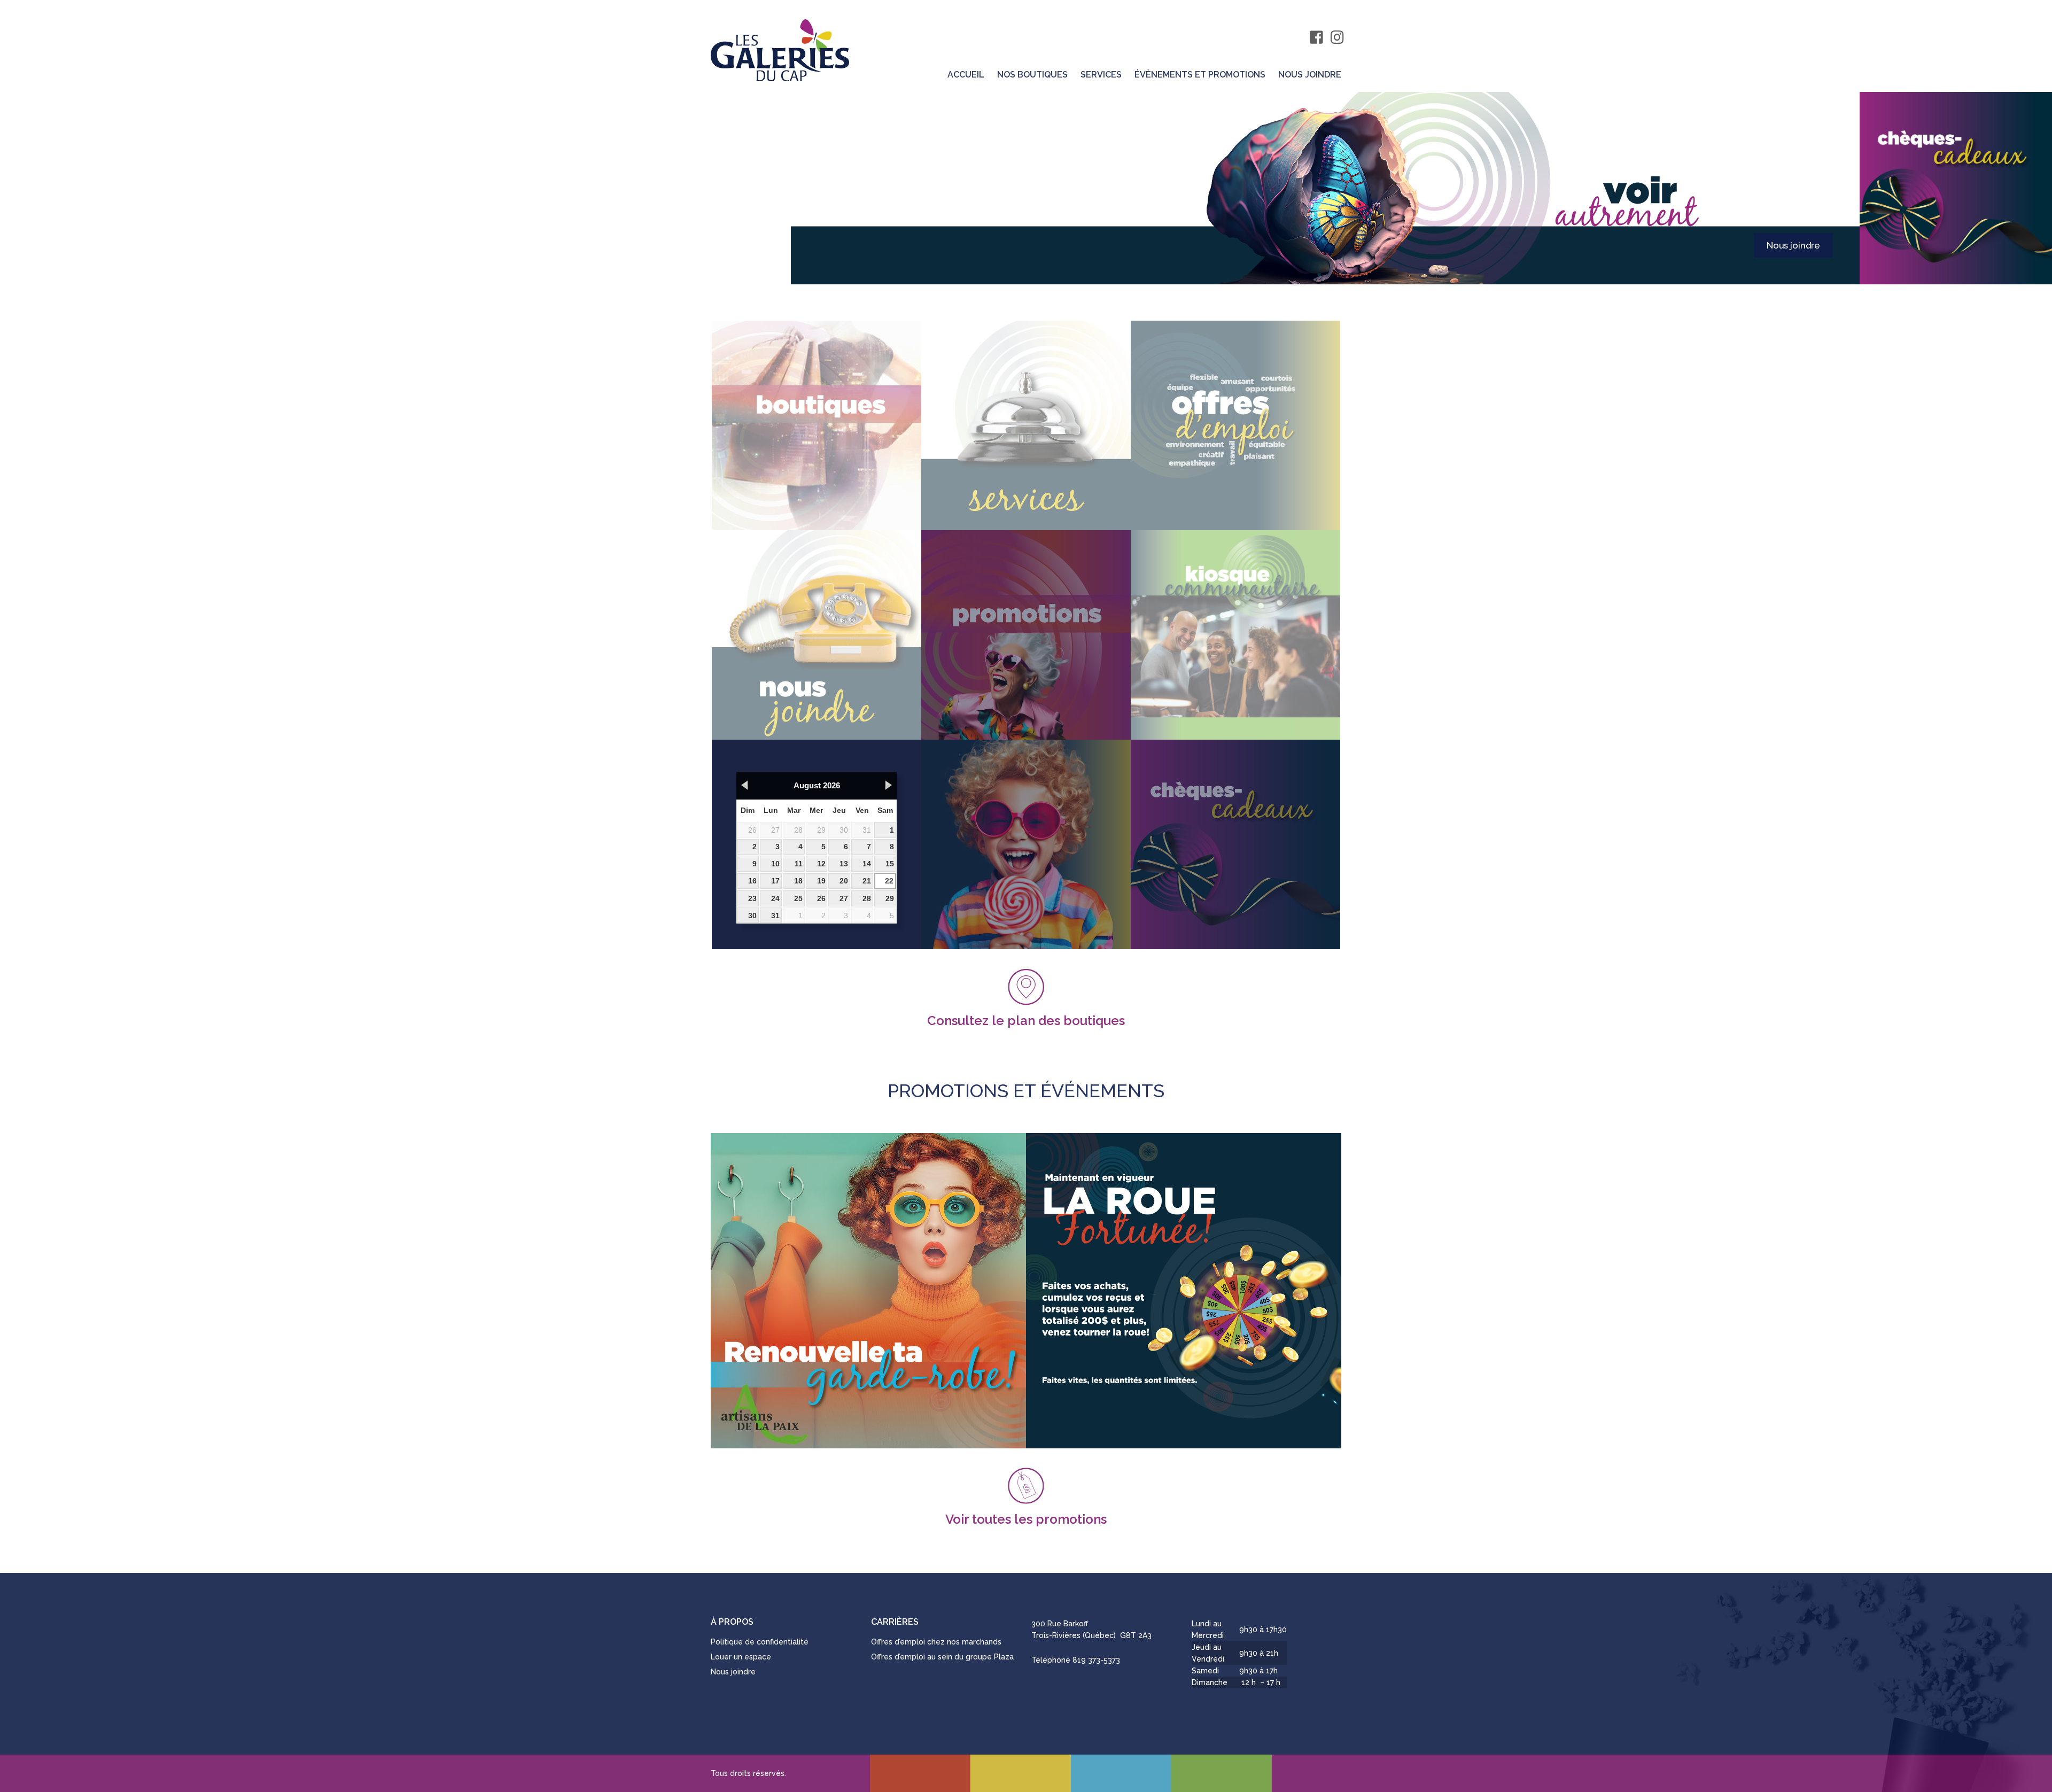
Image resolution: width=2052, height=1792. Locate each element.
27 (775, 830)
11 (799, 864)
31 (867, 830)
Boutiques (1798, 245)
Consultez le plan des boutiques (1026, 1020)
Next (1828, 188)
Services (1101, 75)
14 (867, 864)
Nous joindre (1310, 75)
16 (752, 881)
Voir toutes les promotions (1026, 1518)
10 (775, 864)
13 (844, 864)
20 (844, 881)
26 (752, 830)
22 (889, 881)
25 (798, 898)
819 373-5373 (1096, 1660)
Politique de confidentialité (760, 1642)
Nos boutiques (1032, 75)
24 (775, 898)
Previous (32, 188)
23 (752, 898)
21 (867, 881)
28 (798, 830)
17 (775, 881)
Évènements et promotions (1200, 75)
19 (821, 881)
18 (798, 881)
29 (821, 830)
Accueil (966, 75)
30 (844, 830)
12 (821, 864)
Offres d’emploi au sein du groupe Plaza (942, 1657)
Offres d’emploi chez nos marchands (936, 1642)
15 (890, 864)
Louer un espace (741, 1657)
